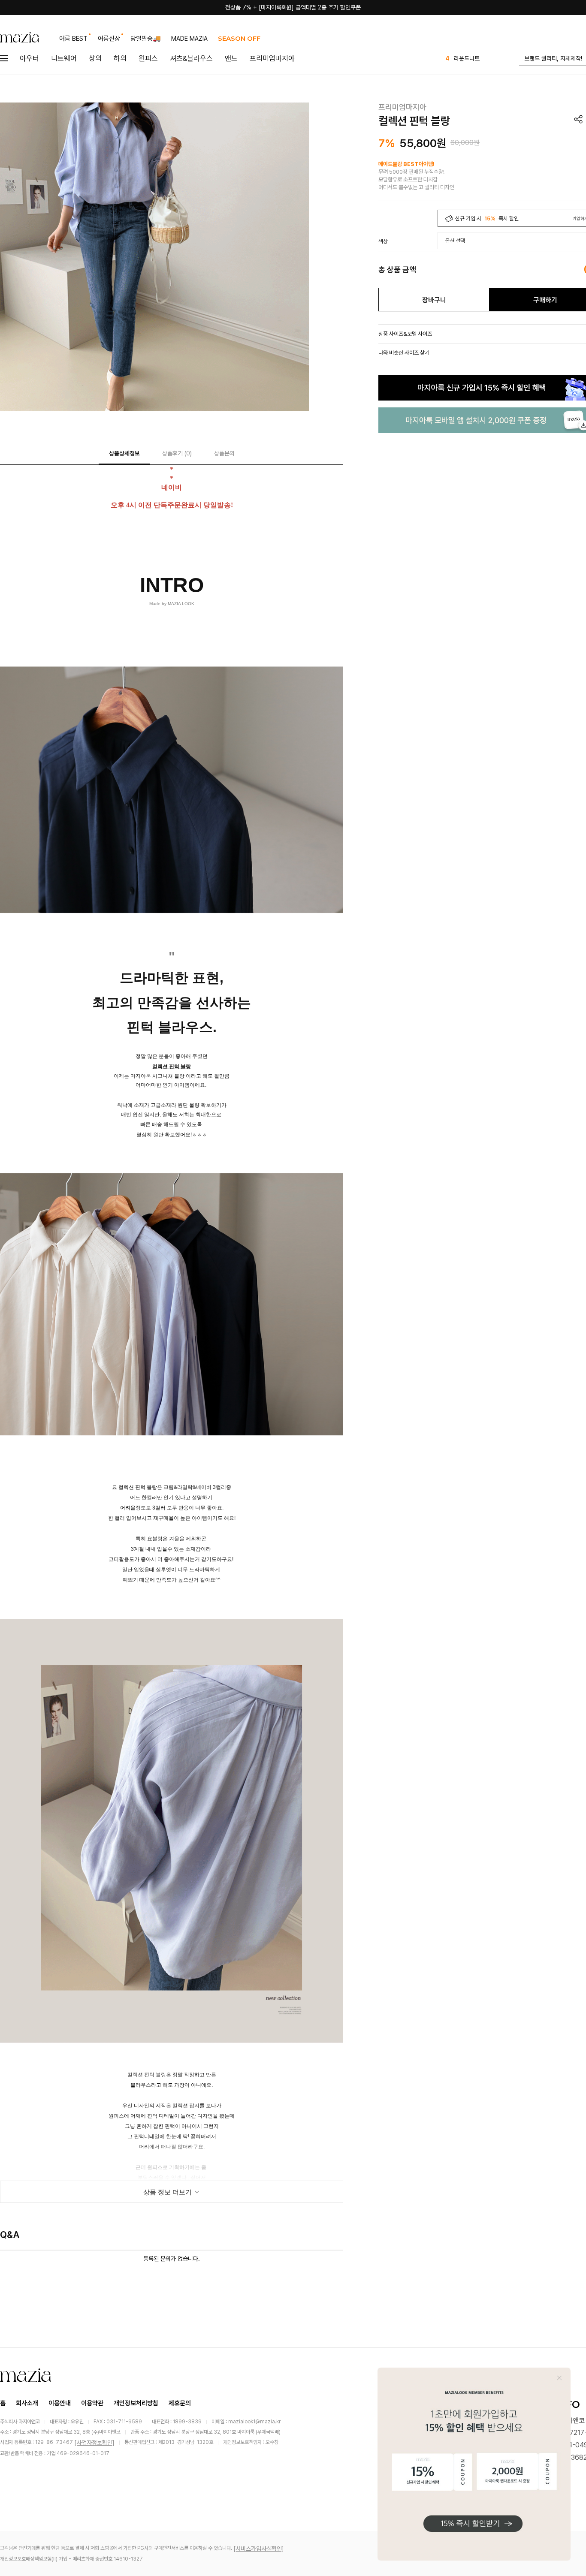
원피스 (148, 58)
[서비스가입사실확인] (259, 2549)
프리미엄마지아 (272, 58)
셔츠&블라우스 (191, 58)
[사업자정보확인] (94, 2443)
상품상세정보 (124, 453)
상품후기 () (177, 453)
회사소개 (27, 2403)
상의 (95, 58)
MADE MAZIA (189, 39)
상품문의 (224, 453)
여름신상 (109, 39)
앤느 (231, 58)
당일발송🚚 (146, 39)
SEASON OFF (239, 38)
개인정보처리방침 (136, 2403)
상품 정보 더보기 (168, 2192)
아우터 (29, 58)
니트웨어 (64, 58)
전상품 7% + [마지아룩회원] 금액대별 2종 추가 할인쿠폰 (293, 7)
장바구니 (434, 300)
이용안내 (60, 2403)
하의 (120, 58)
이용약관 (92, 2403)
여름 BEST (73, 39)
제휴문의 (180, 2403)
